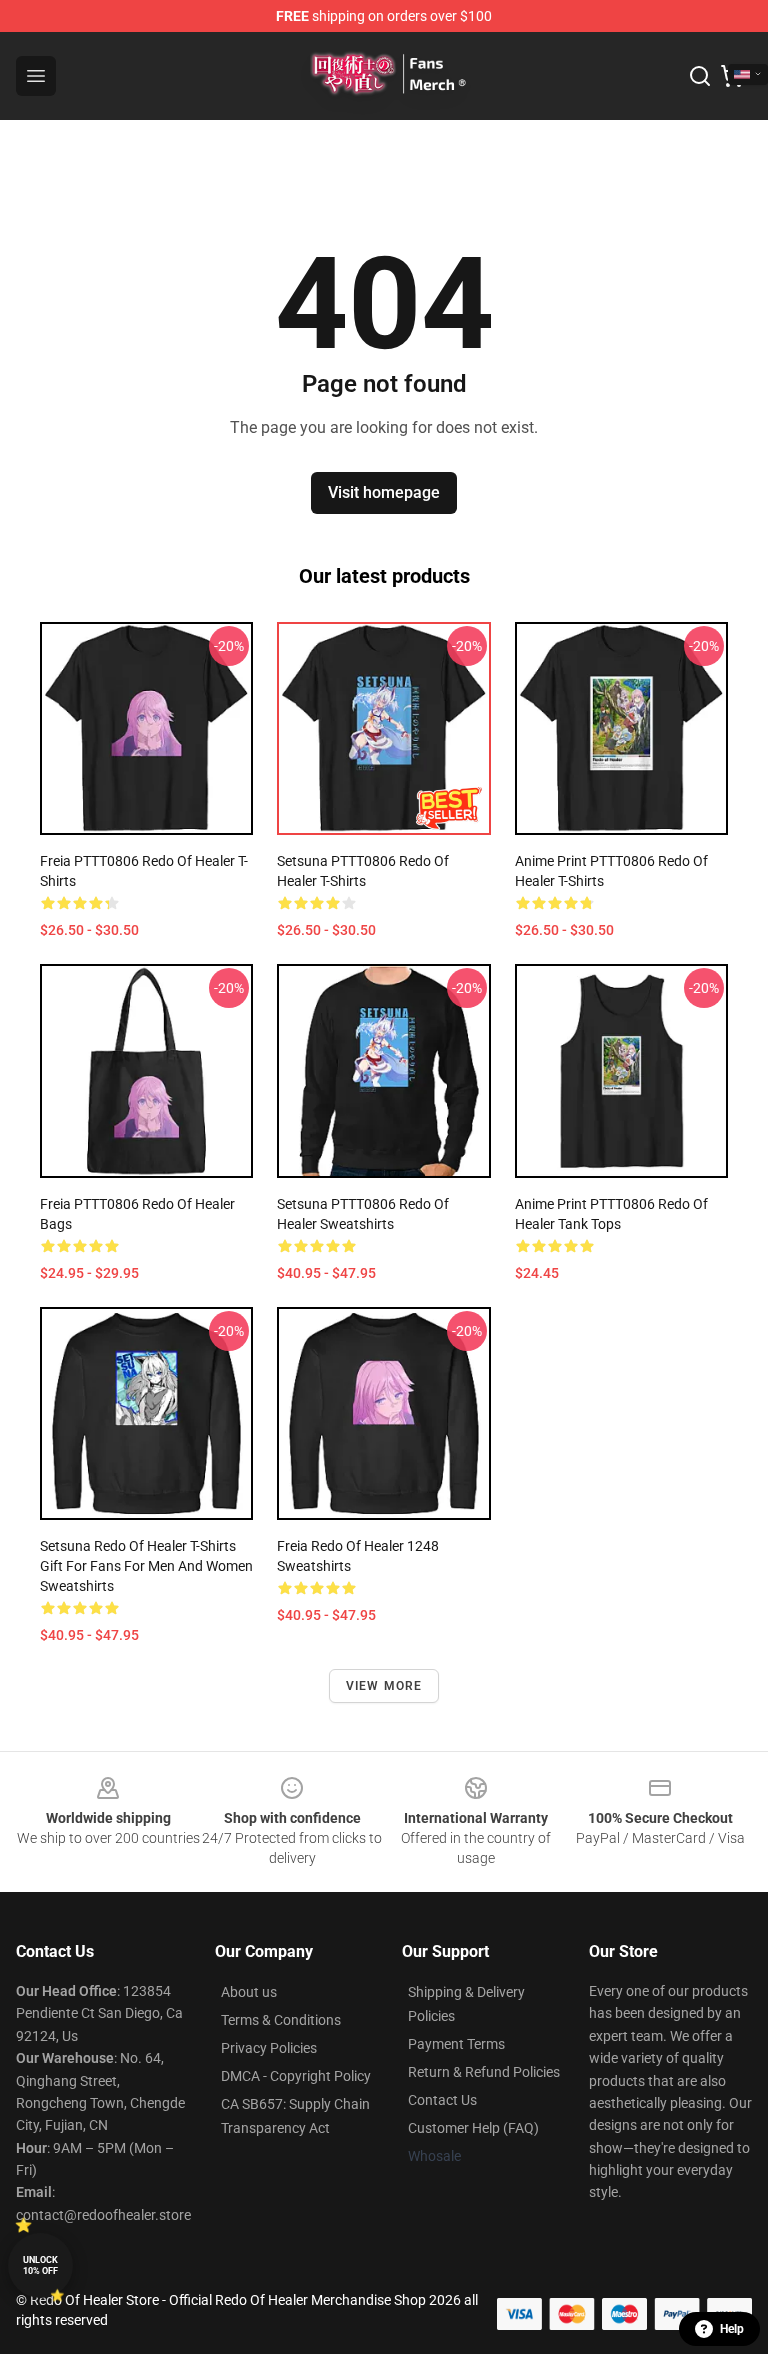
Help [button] (732, 2329)
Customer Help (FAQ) (473, 2128)
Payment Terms (456, 2044)
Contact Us (442, 2100)
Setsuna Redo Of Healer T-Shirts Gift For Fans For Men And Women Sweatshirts (146, 1566)
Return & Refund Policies (484, 2072)
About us (249, 1992)
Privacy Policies (269, 2048)
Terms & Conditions (281, 2020)
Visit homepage (384, 492)
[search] (700, 76)
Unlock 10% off (40, 2265)
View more (384, 1686)
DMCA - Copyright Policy (296, 2076)
